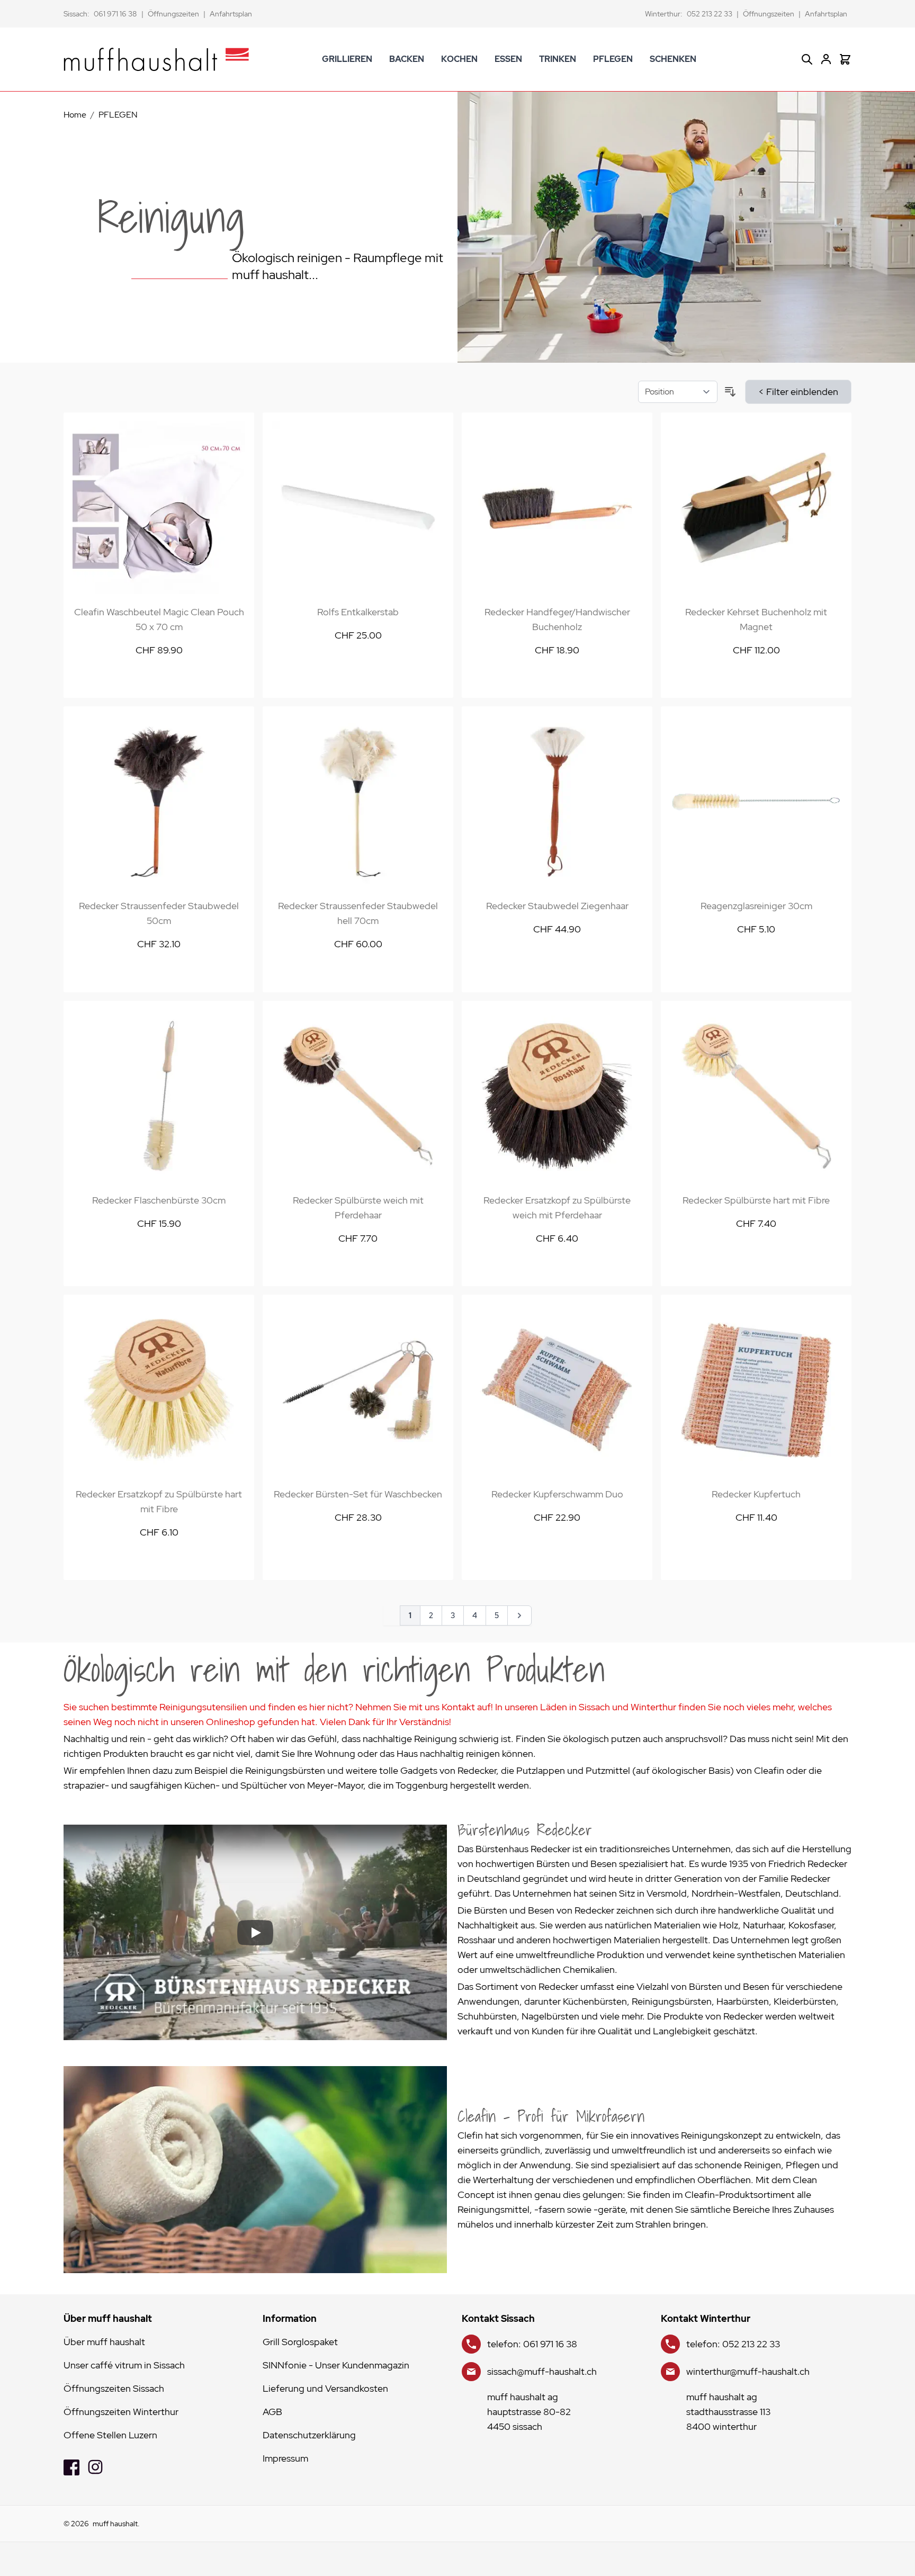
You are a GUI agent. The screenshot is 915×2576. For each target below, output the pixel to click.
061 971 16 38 (115, 14)
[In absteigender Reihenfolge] (730, 392)
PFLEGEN (613, 59)
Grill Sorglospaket (300, 2342)
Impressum (285, 2458)
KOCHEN (459, 59)
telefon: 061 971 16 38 (532, 2344)
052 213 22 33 (710, 14)
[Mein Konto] (826, 59)
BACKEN (407, 59)
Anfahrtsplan (231, 14)
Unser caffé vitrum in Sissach (124, 2365)
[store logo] (156, 59)
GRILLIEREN (347, 59)
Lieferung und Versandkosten (325, 2388)
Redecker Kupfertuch (756, 1494)
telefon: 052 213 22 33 (733, 2344)
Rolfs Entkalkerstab (358, 612)
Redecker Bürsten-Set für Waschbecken (358, 1494)
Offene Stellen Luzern (110, 2435)
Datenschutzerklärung (309, 2435)
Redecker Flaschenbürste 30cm (159, 1200)
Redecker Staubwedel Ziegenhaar (557, 906)
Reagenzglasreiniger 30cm (756, 906)
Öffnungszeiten (173, 14)
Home (75, 115)
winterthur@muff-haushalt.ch (748, 2371)
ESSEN (508, 59)
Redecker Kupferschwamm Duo (557, 1494)
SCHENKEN (673, 59)
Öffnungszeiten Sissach (114, 2388)
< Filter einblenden (798, 392)
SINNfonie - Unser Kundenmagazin (336, 2365)
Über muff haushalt (104, 2342)
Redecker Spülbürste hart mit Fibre (756, 1200)
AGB (272, 2412)
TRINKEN (558, 59)
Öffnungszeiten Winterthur (121, 2412)
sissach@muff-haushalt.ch (542, 2371)
